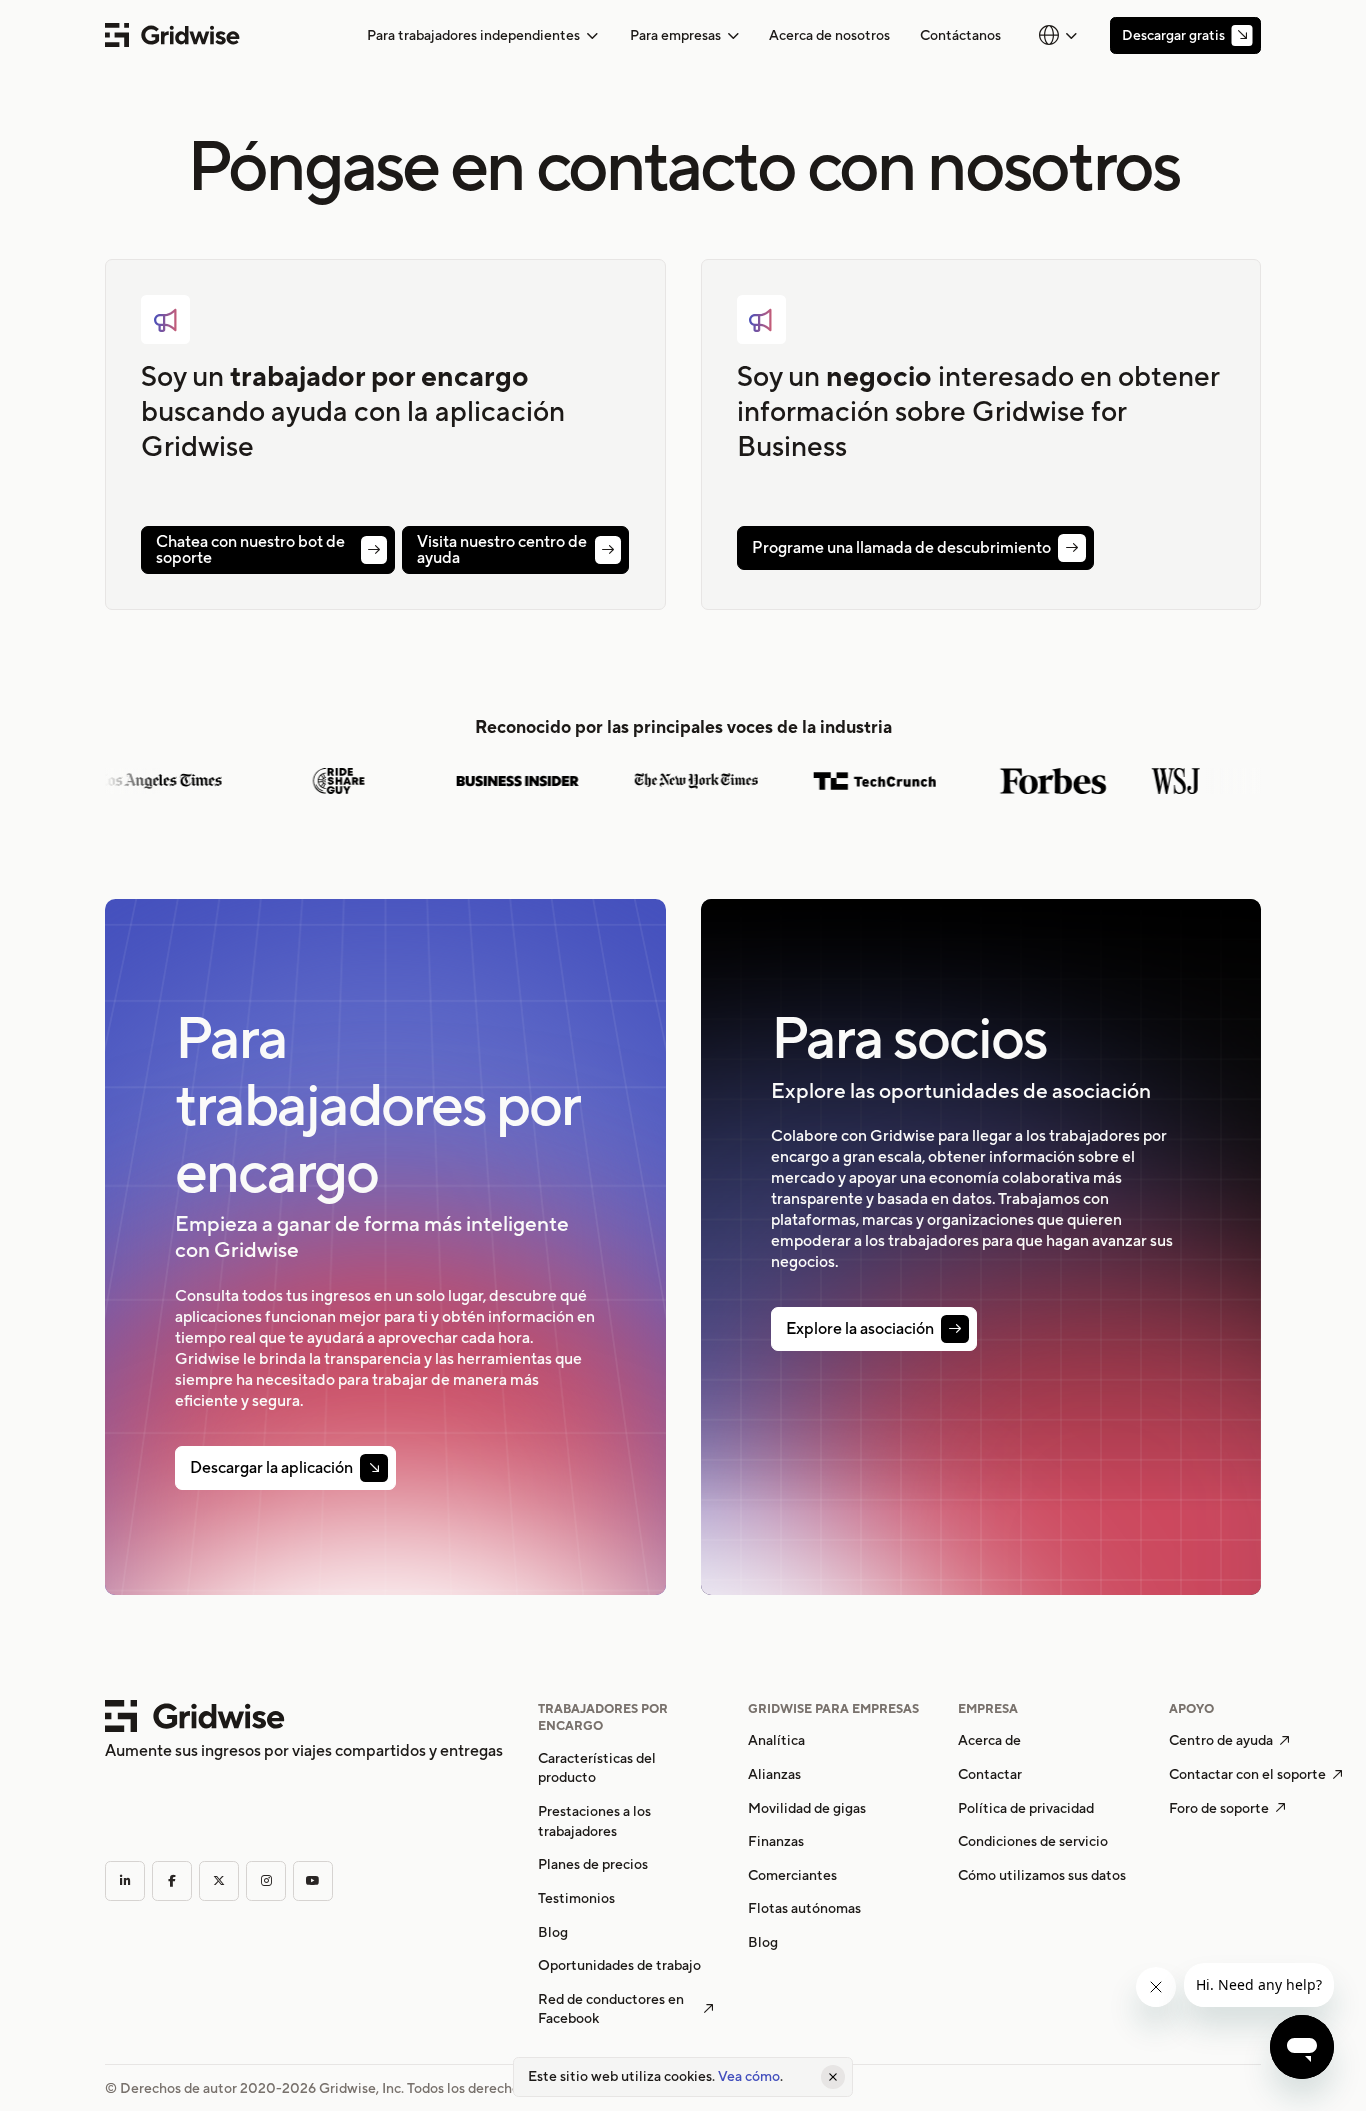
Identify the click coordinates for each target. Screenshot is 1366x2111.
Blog (553, 1932)
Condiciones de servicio (1033, 1841)
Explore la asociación (860, 1329)
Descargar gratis (1173, 35)
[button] (482, 35)
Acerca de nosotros (829, 35)
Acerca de (989, 1740)
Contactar (990, 1774)
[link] (829, 35)
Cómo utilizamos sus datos (1042, 1875)
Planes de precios (593, 1864)
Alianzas (774, 1774)
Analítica (776, 1740)
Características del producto (597, 1768)
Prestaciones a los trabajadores (594, 1821)
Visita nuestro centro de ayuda (502, 550)
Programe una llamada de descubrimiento (901, 548)
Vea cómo (749, 2076)
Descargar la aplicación (271, 1468)
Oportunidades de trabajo (619, 1965)
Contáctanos (960, 35)
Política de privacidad (1026, 1808)
